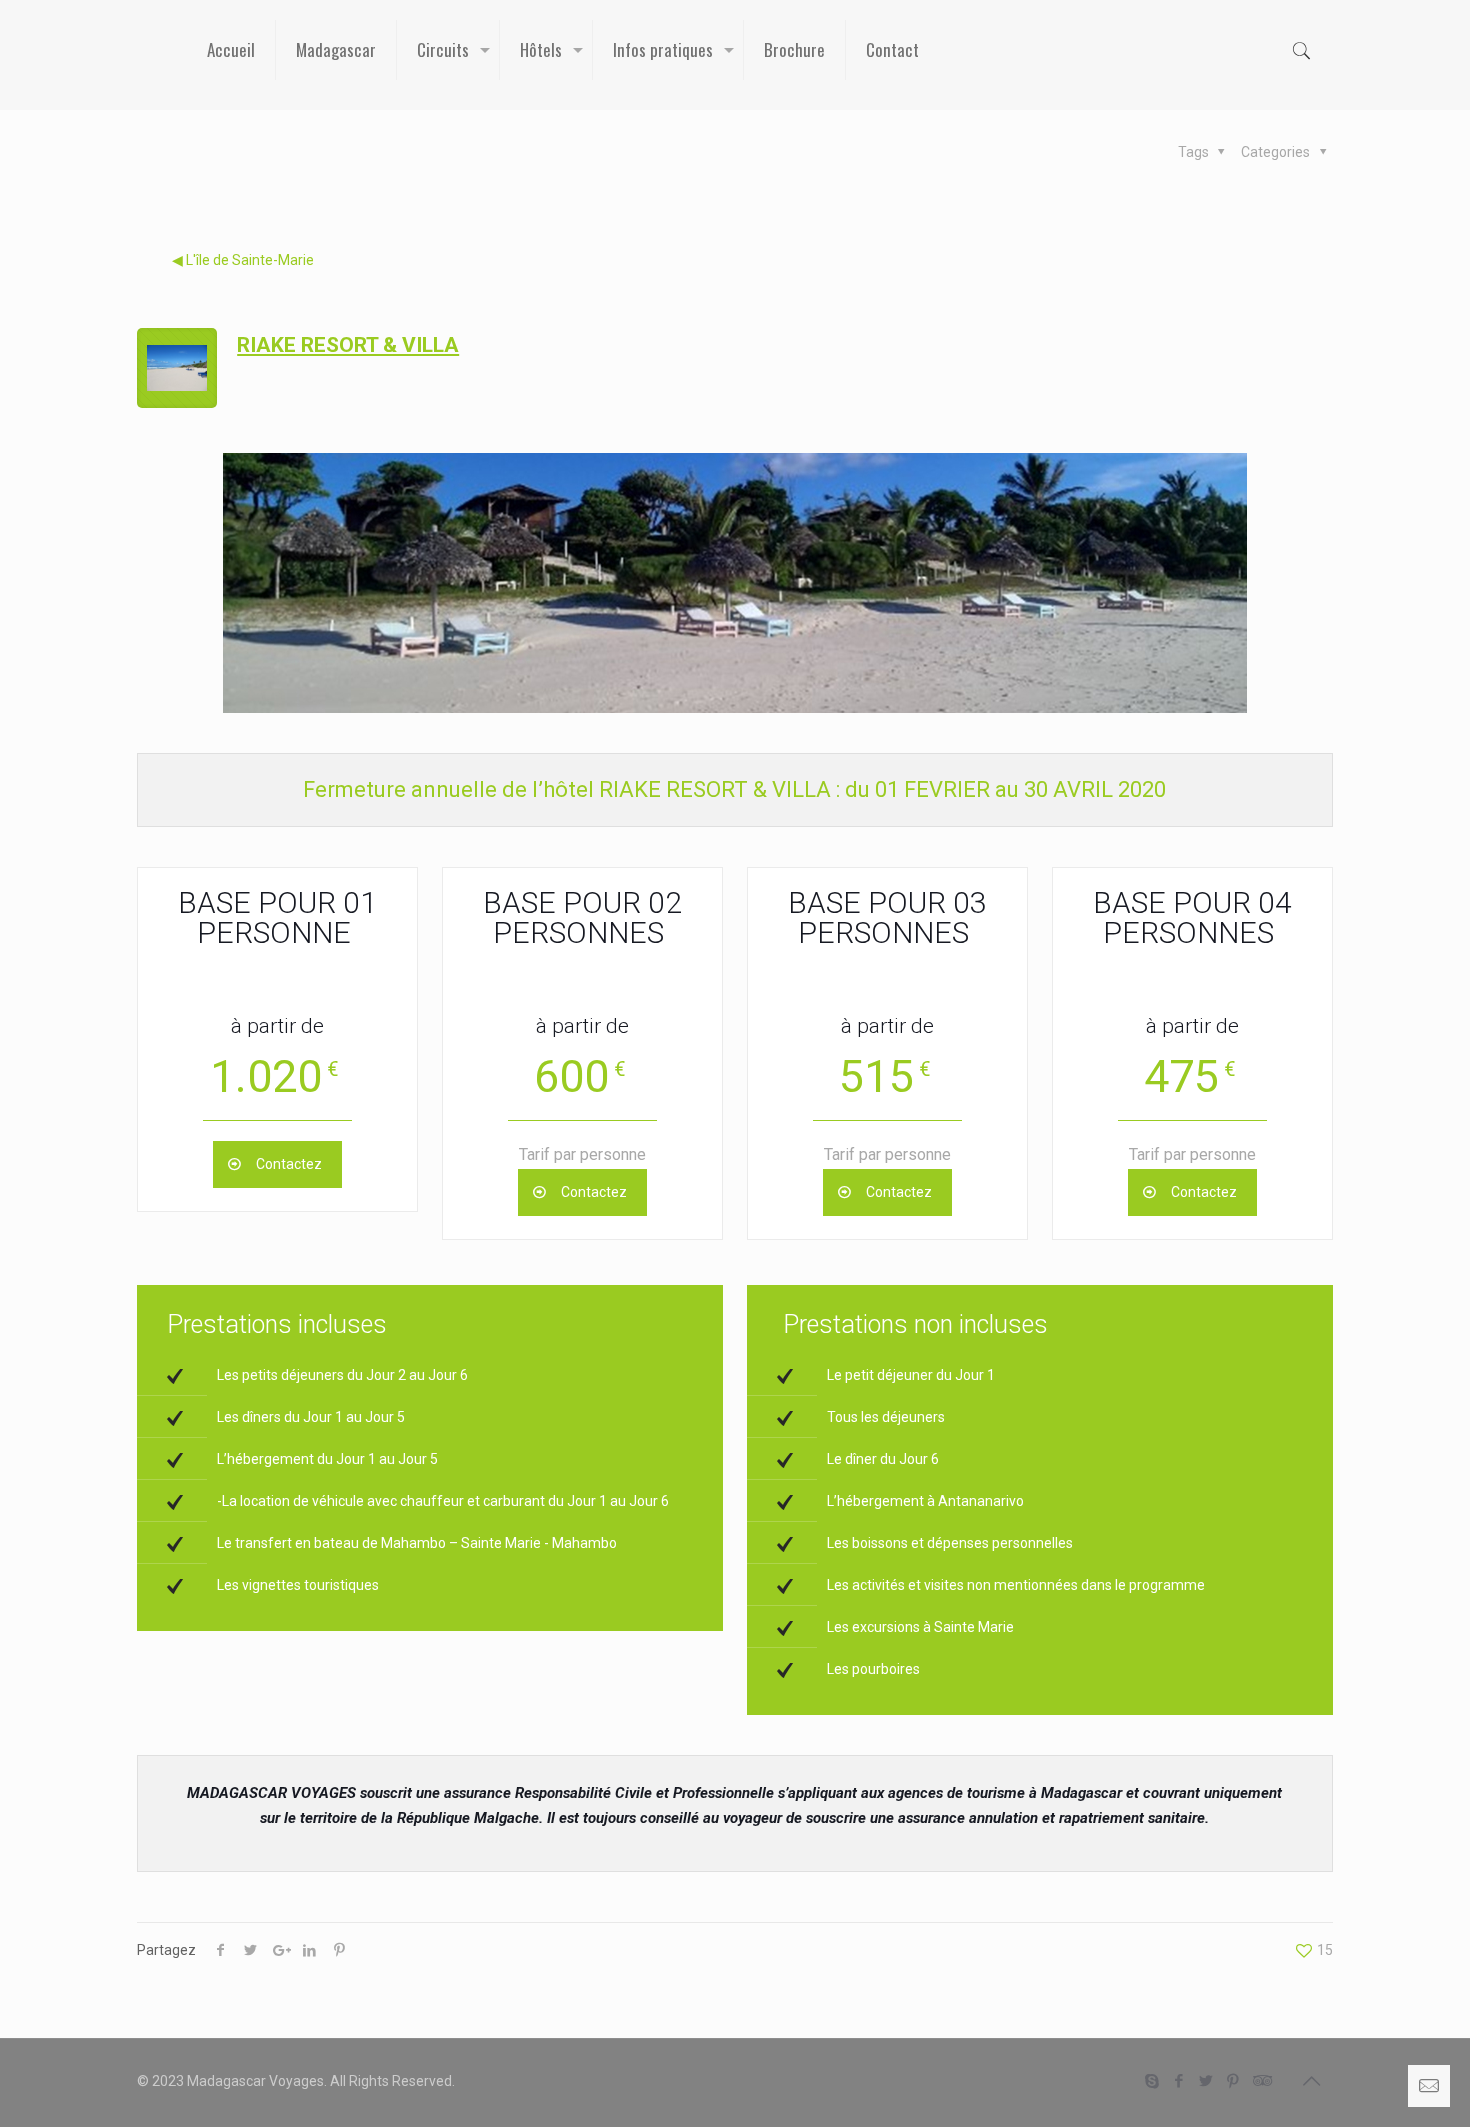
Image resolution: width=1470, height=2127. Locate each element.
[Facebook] (1179, 2081)
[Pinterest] (1233, 2081)
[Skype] (1152, 2081)
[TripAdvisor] (1260, 2081)
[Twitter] (1206, 2081)
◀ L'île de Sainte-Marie (243, 260)
